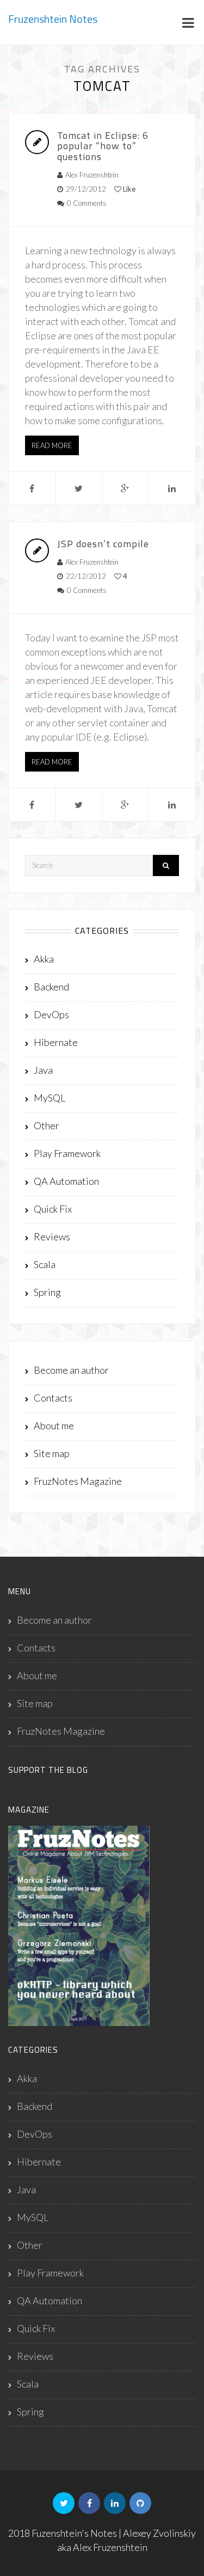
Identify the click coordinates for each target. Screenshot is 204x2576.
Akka (44, 959)
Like (128, 189)
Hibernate (56, 1042)
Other (47, 1125)
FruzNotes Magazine (78, 1481)
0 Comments (87, 203)
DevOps (51, 1014)
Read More (52, 445)
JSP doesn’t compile (103, 544)
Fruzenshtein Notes (53, 19)
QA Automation (66, 1181)
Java (43, 1070)
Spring (47, 1292)
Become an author (71, 1370)
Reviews (52, 1237)
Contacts (53, 1398)
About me (54, 1425)
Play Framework (67, 1153)
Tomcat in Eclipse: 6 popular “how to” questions (103, 146)
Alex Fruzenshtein (92, 175)
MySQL (50, 1098)
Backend (51, 987)
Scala (45, 1264)
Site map (52, 1453)
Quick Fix (53, 1209)
